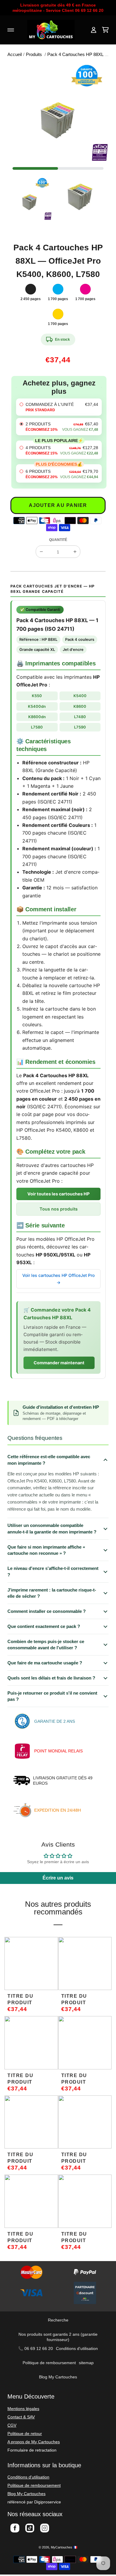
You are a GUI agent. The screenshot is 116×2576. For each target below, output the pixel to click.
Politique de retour (25, 2433)
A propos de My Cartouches (34, 2442)
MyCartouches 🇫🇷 (64, 2547)
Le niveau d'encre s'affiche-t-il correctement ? (53, 1572)
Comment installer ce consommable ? (47, 1611)
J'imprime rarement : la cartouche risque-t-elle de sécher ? (52, 1593)
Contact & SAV (21, 2417)
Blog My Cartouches (58, 2377)
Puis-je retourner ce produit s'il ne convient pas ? (52, 1696)
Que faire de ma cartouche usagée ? (45, 1663)
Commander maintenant (59, 1363)
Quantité (58, 540)
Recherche (58, 2320)
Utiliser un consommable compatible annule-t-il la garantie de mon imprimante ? (52, 1529)
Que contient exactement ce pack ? (44, 1626)
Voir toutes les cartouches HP (58, 1194)
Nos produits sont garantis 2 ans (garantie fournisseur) (58, 2337)
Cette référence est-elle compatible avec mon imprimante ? (49, 1460)
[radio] (59, 407)
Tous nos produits (59, 1209)
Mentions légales (23, 2409)
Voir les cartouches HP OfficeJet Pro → (58, 1279)
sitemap (86, 2363)
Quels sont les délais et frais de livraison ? (51, 1678)
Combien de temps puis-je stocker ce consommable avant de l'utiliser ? (46, 1645)
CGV (12, 2425)
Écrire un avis (58, 1878)
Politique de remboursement (49, 2363)
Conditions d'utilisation (77, 2348)
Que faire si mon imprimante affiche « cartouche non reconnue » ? (46, 1550)
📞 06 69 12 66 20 (36, 2348)
